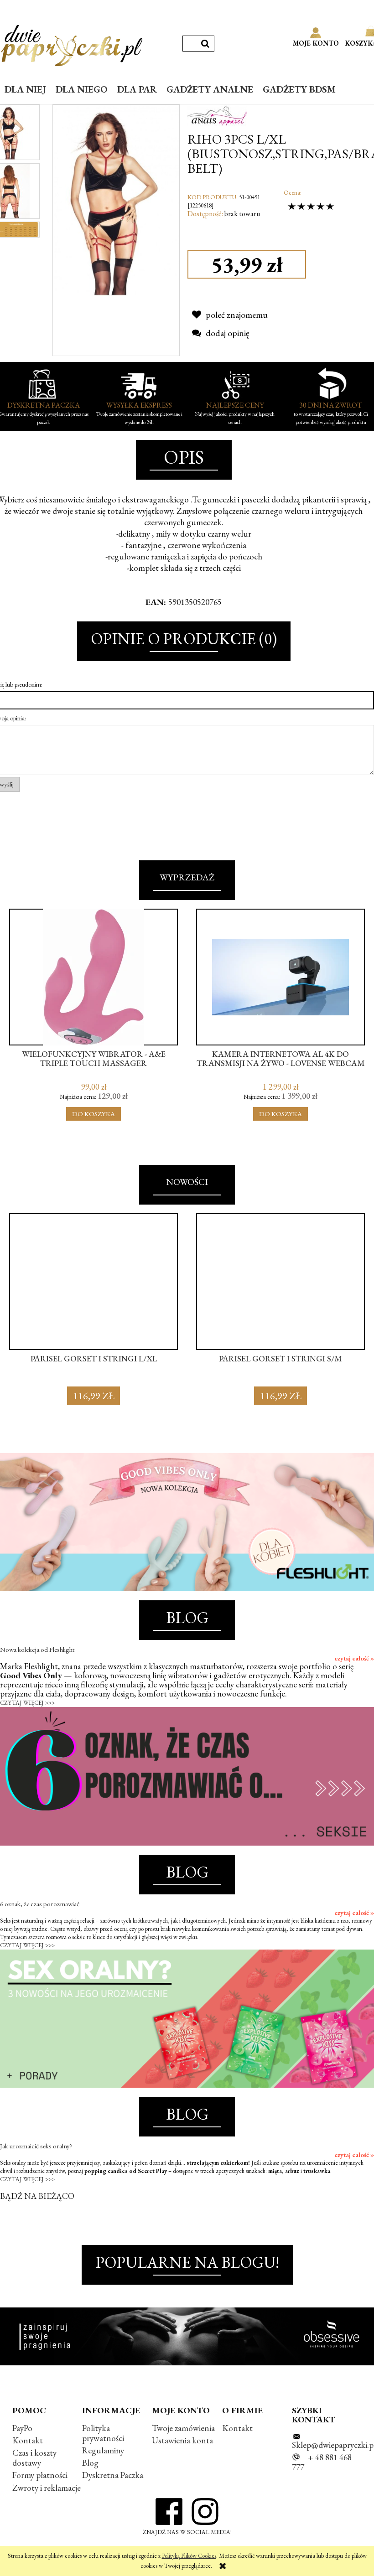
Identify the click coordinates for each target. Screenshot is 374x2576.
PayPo (22, 2428)
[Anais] (217, 114)
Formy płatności (40, 2475)
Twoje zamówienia (183, 2428)
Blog (90, 2463)
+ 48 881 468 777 (322, 2462)
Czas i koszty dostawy (34, 2458)
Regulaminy (103, 2450)
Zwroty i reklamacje (47, 2488)
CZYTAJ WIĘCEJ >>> (27, 1703)
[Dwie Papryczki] (72, 44)
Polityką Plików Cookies (189, 2556)
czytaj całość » (354, 1658)
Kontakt (28, 2440)
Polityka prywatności (103, 2433)
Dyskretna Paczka (113, 2475)
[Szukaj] (205, 44)
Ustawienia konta (182, 2440)
